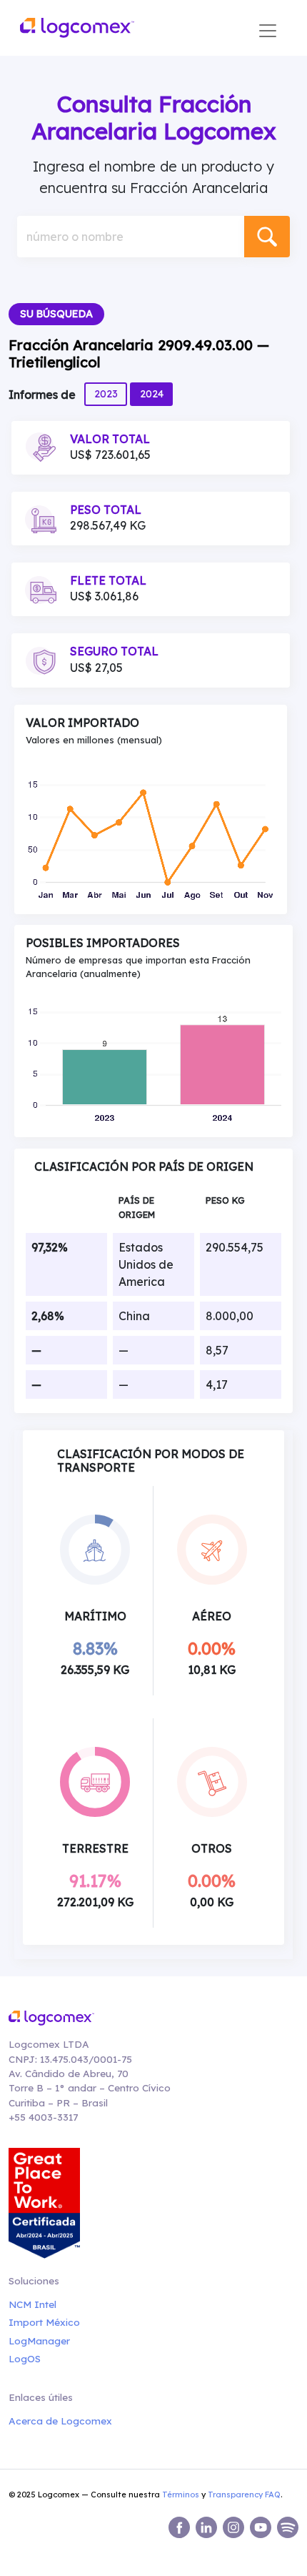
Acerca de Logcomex (60, 2421)
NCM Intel (32, 2304)
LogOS (25, 2358)
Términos (181, 2495)
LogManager (39, 2340)
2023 (106, 394)
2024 (152, 394)
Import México (44, 2322)
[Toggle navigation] (268, 31)
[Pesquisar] (267, 237)
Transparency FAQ (244, 2495)
